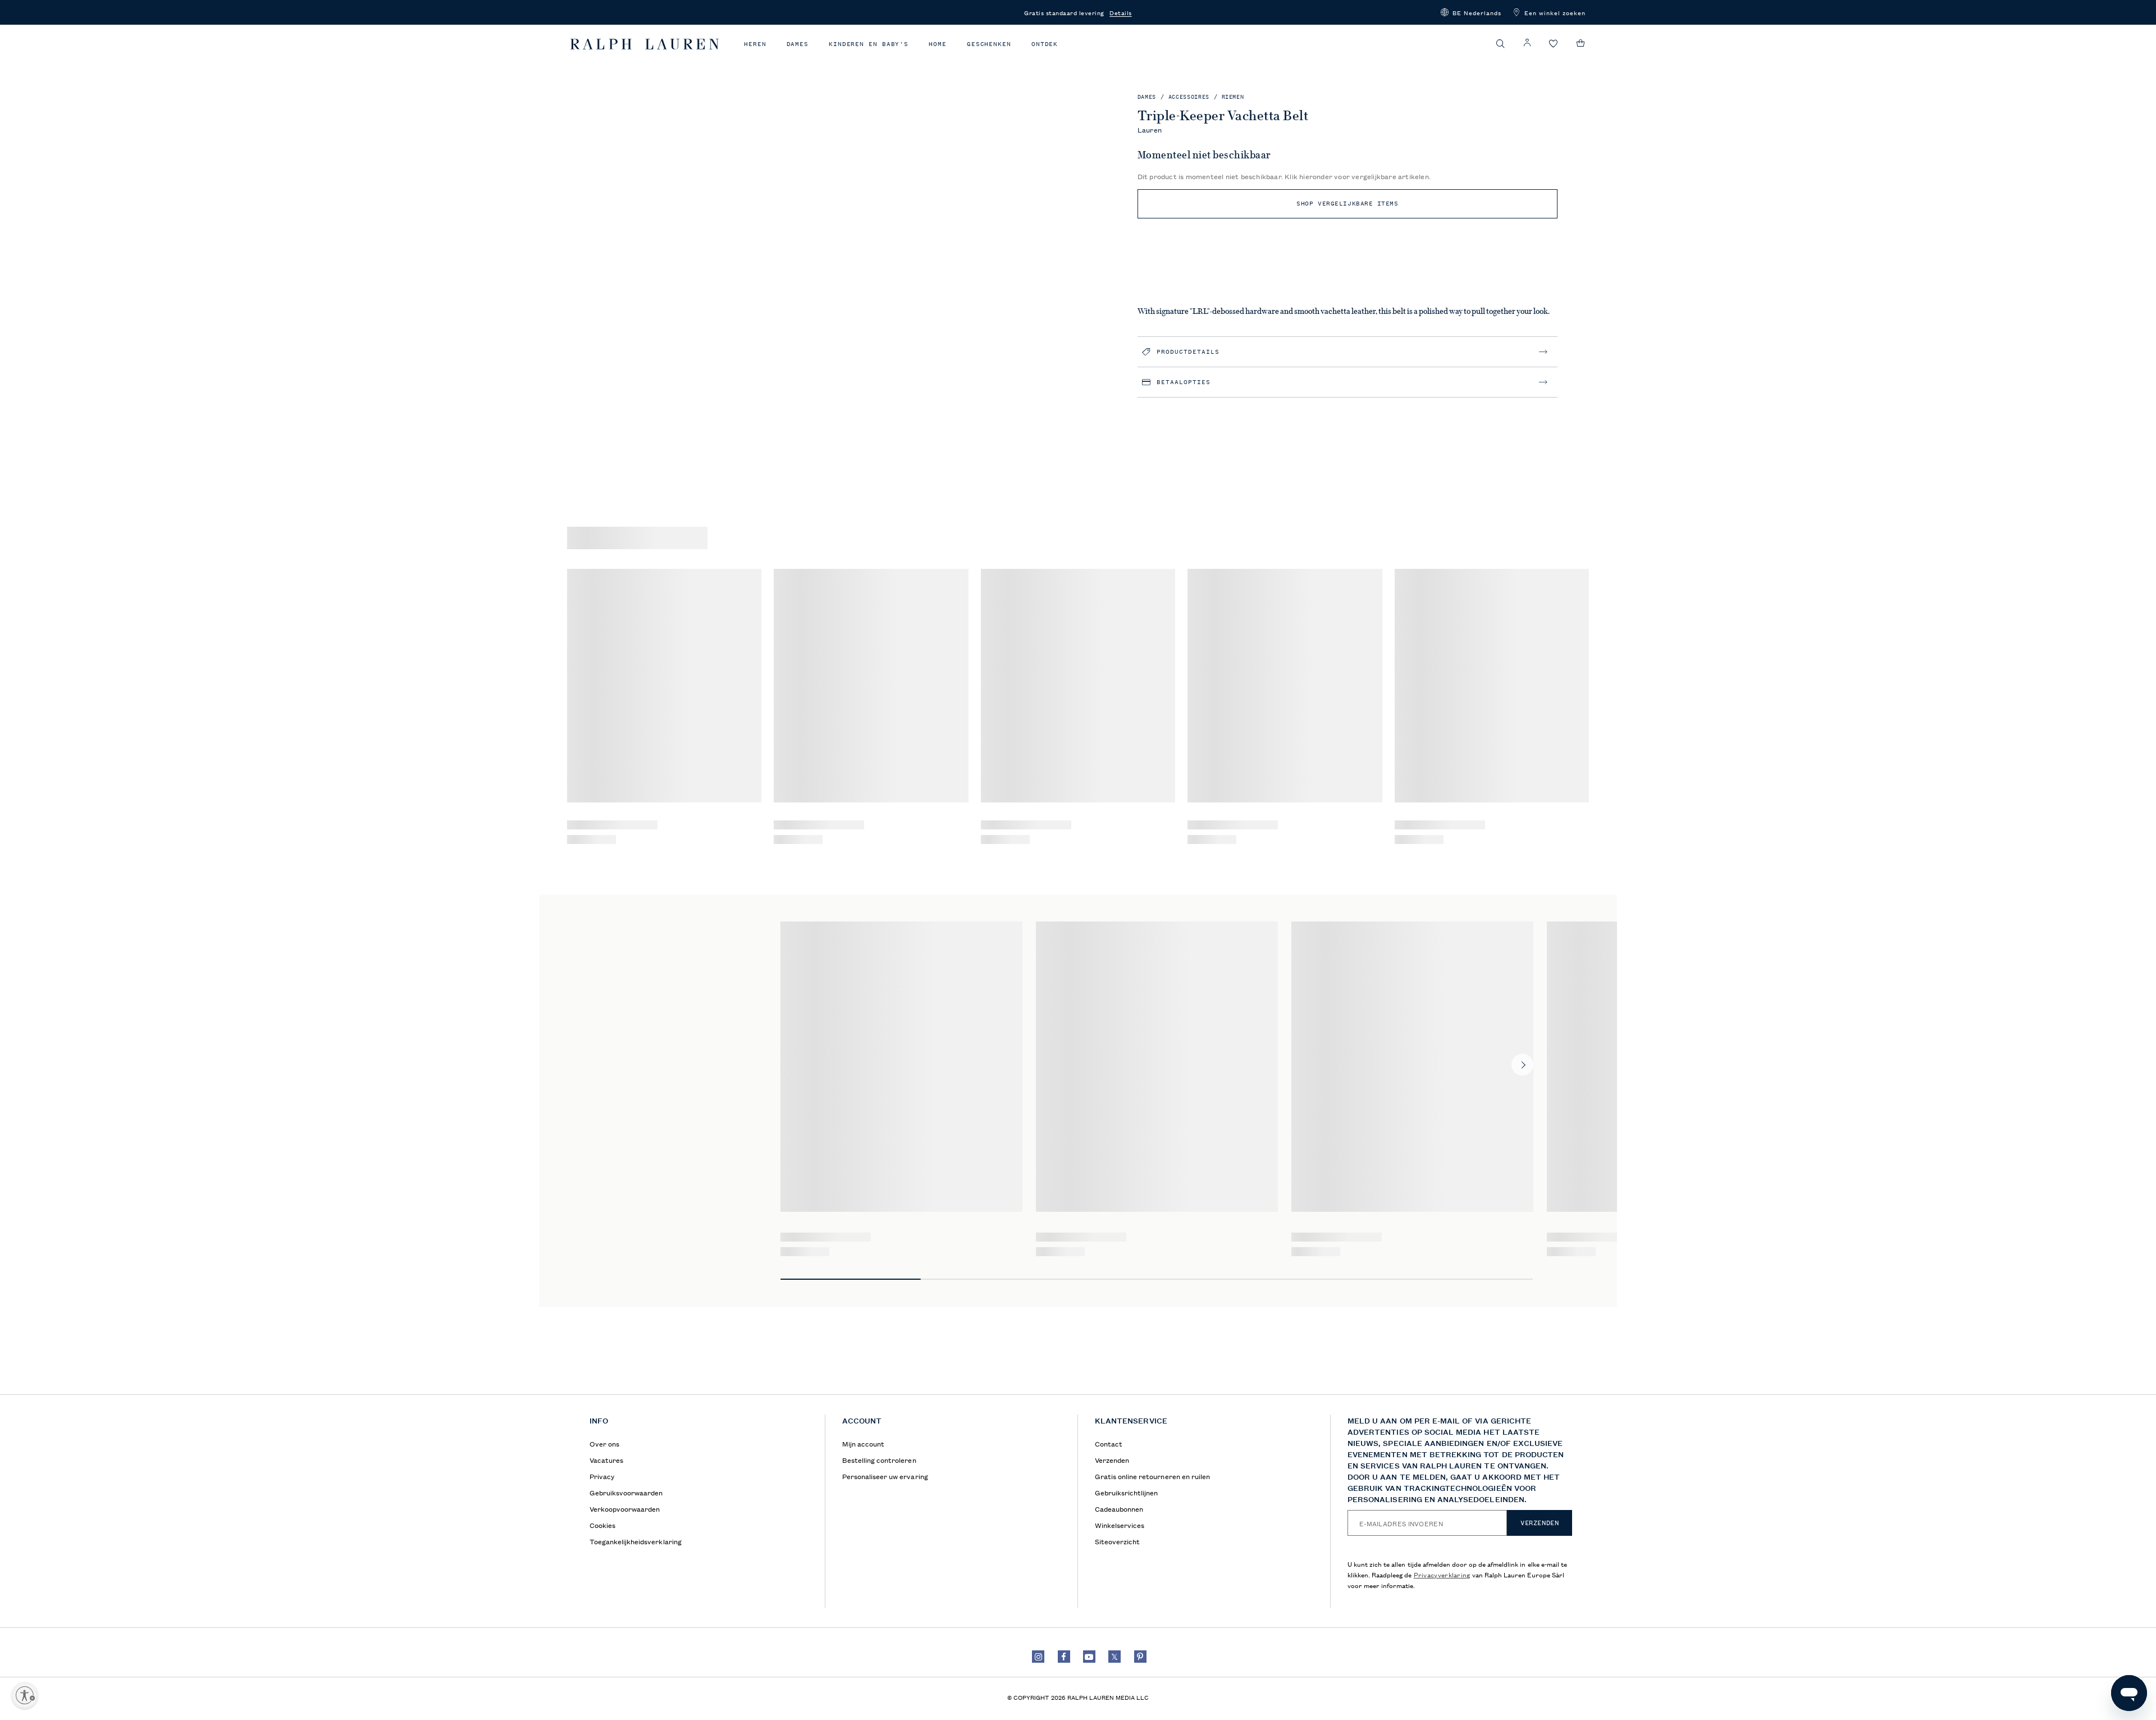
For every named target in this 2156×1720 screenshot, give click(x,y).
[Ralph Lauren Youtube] (1089, 1657)
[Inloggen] (1527, 43)
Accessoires (1189, 97)
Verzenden (1540, 1523)
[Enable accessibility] (25, 1695)
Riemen (1233, 97)
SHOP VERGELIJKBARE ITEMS (1347, 204)
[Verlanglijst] (1554, 44)
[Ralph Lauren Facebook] (1064, 1657)
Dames (798, 44)
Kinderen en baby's (869, 44)
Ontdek (1045, 44)
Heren (755, 44)
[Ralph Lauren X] (1114, 1657)
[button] (1471, 12)
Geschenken (989, 44)
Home (938, 44)
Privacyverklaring (1442, 1574)
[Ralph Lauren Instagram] (1038, 1657)
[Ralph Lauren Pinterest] (1140, 1657)
